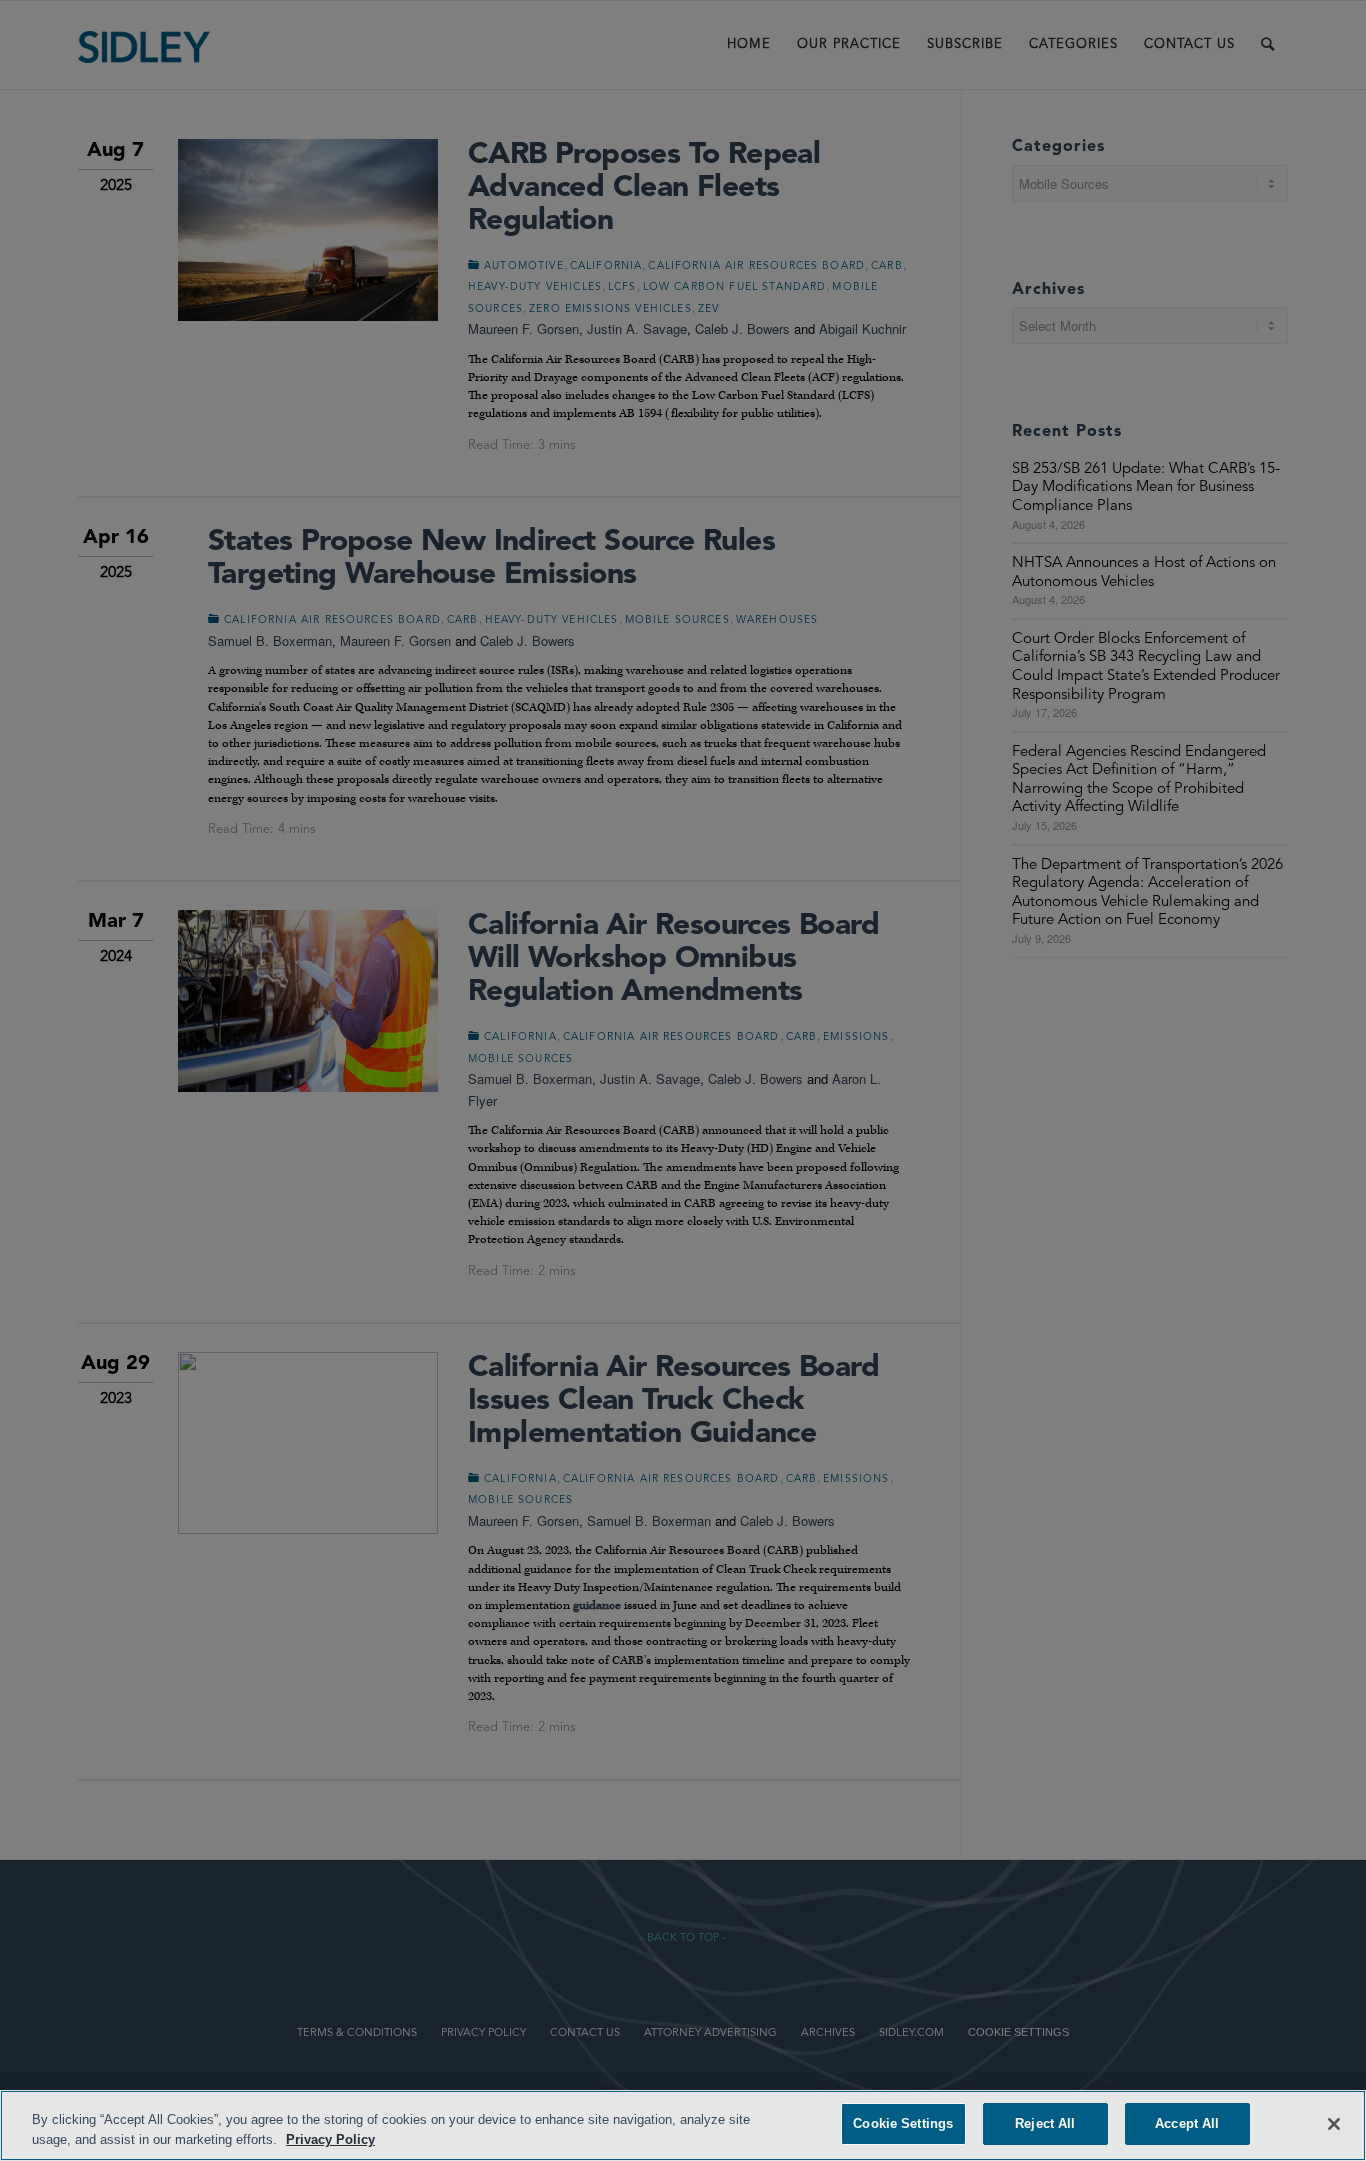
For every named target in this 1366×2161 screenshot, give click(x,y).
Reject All (1045, 2123)
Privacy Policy (330, 2139)
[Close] (1334, 2124)
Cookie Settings (903, 2123)
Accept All (1187, 2123)
